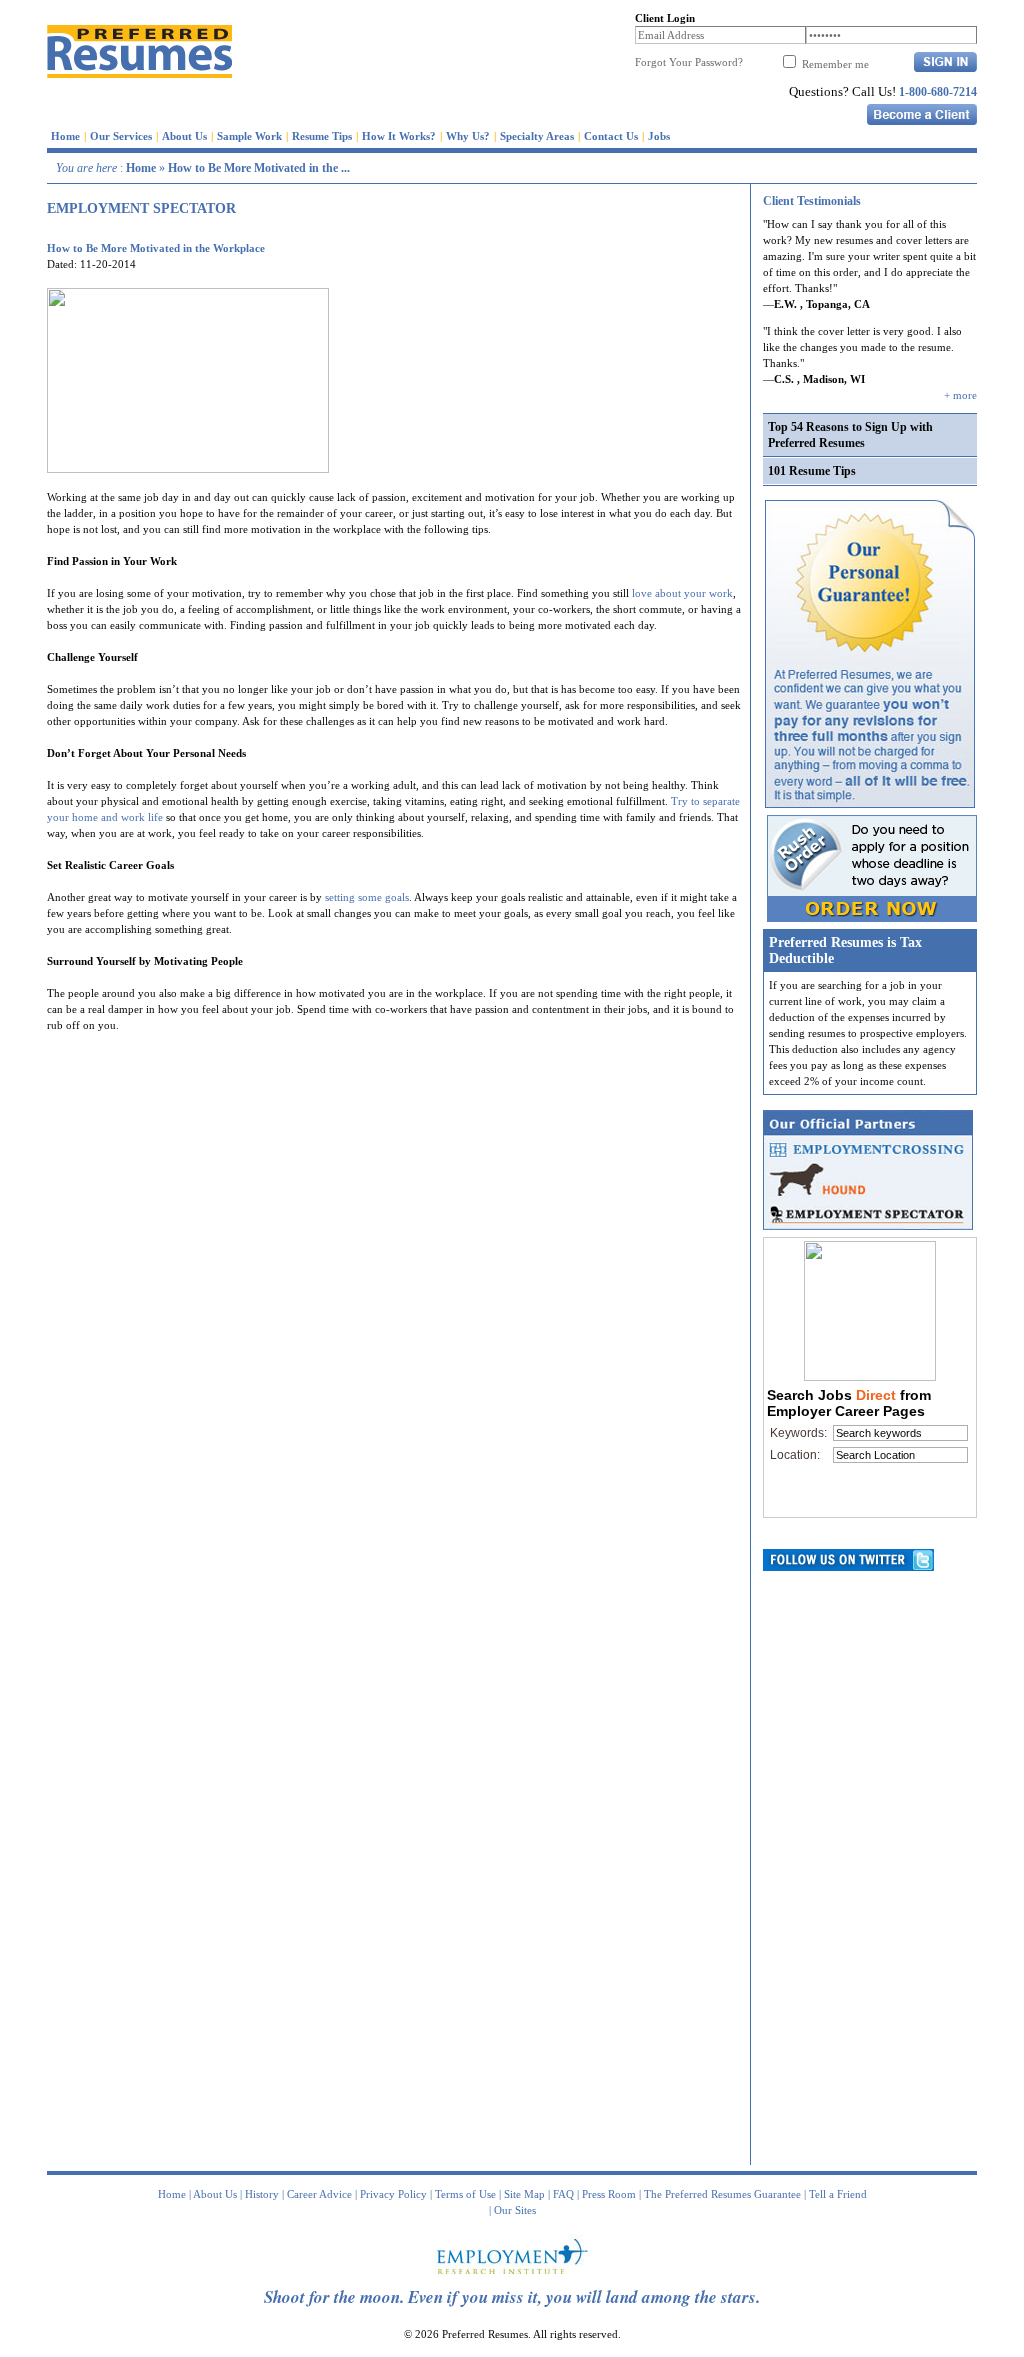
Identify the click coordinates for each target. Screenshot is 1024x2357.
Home (65, 136)
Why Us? (468, 136)
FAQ (563, 2194)
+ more (960, 395)
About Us (184, 136)
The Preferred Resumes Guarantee (722, 2194)
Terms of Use (465, 2194)
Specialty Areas (537, 136)
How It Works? (399, 136)
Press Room (609, 2194)
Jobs (659, 136)
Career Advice (319, 2194)
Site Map (524, 2194)
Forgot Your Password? (689, 62)
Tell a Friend (838, 2194)
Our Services (121, 136)
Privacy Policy (393, 2194)
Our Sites (515, 2210)
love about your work (682, 593)
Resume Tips (322, 136)
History (262, 2194)
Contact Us (611, 136)
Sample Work (249, 136)
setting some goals (367, 897)
